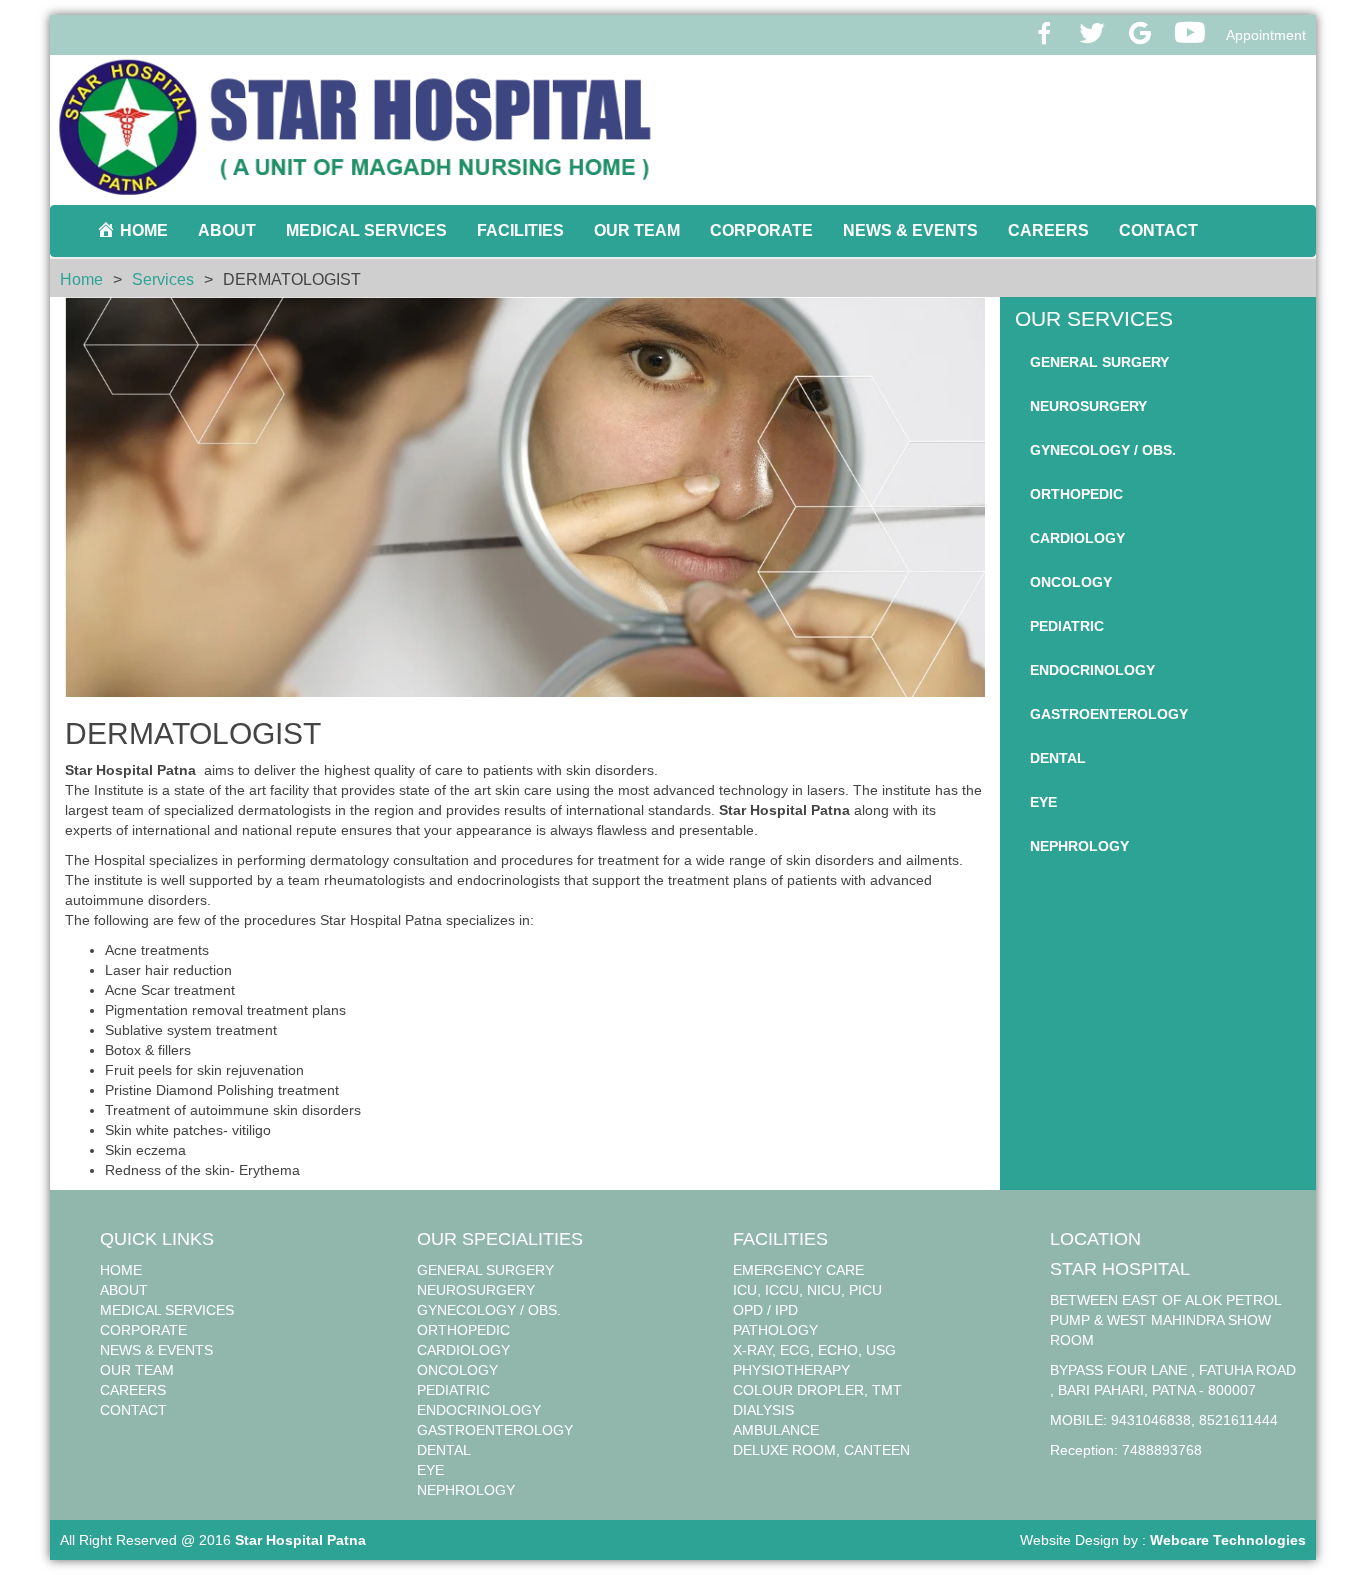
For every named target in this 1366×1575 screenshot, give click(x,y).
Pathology (775, 1330)
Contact (1158, 230)
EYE (1043, 802)
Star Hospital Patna (300, 1540)
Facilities (520, 230)
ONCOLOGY (1071, 582)
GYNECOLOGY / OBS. (1103, 450)
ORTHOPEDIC (1076, 494)
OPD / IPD (765, 1310)
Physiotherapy (791, 1370)
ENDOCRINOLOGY (1092, 670)
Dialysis (763, 1410)
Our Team (637, 230)
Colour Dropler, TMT (817, 1390)
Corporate (761, 230)
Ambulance (776, 1430)
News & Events (910, 230)
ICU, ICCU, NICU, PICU (807, 1290)
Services (163, 279)
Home (81, 279)
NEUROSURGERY (1088, 406)
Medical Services (366, 230)
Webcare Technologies (1228, 1540)
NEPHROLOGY (1079, 846)
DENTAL (1058, 758)
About (227, 230)
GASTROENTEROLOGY (1109, 714)
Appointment (1266, 35)
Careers (1048, 230)
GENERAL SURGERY (1099, 362)
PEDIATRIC (1067, 626)
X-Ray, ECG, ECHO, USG (814, 1350)
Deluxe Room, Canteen (821, 1450)
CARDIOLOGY (1077, 538)
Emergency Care (798, 1270)
